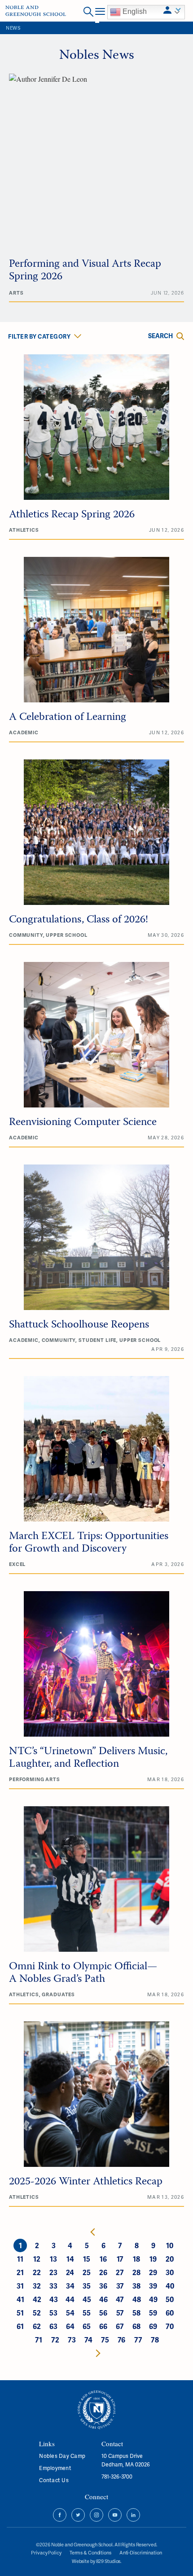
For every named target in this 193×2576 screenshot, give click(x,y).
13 (53, 2259)
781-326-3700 (117, 2477)
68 (136, 2326)
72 (55, 2340)
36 (103, 2286)
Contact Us (54, 2480)
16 (103, 2259)
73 (72, 2340)
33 (53, 2286)
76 (121, 2340)
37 (120, 2286)
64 (70, 2326)
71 (39, 2340)
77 (138, 2340)
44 (70, 2299)
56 (103, 2313)
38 (136, 2286)
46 (103, 2299)
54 (70, 2313)
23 (53, 2272)
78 (155, 2340)
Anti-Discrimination (141, 2552)
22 (37, 2272)
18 (136, 2259)
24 (70, 2272)
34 (70, 2286)
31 (20, 2286)
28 (136, 2272)
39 (153, 2286)
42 (37, 2299)
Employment (55, 2468)
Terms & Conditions (90, 2552)
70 (170, 2326)
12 (37, 2259)
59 (153, 2313)
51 (20, 2313)
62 (37, 2326)
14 (70, 2259)
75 (105, 2340)
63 (53, 2326)
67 (120, 2326)
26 (103, 2272)
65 (87, 2326)
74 (88, 2340)
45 (87, 2299)
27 (120, 2272)
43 (54, 2299)
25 (87, 2272)
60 (170, 2313)
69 (153, 2326)
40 (170, 2286)
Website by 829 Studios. (96, 2561)
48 (137, 2299)
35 (87, 2286)
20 (170, 2259)
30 (170, 2272)
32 (37, 2286)
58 (136, 2313)
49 (153, 2299)
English (134, 11)
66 (103, 2326)
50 (170, 2299)
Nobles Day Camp (62, 2456)
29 (153, 2272)
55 (87, 2313)
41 (20, 2299)
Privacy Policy (46, 2552)
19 (153, 2259)
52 (37, 2313)
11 (20, 2259)
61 (20, 2326)
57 (120, 2313)
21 (20, 2272)
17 (120, 2259)
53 (53, 2313)
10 (170, 2245)
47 (120, 2299)
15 (87, 2259)
